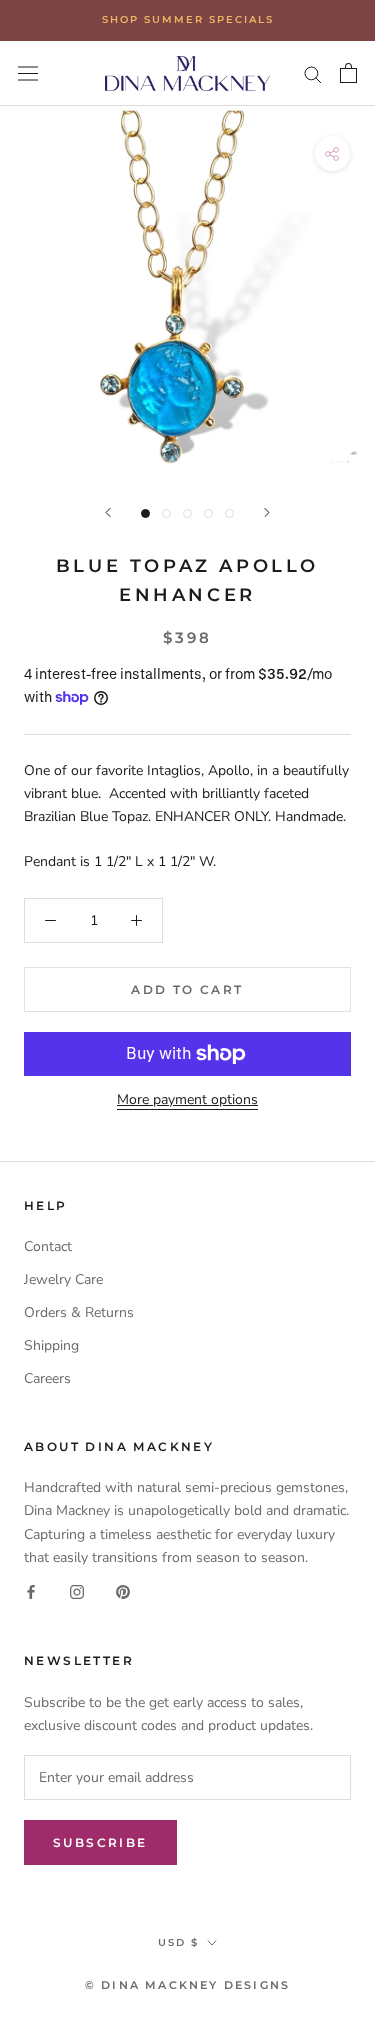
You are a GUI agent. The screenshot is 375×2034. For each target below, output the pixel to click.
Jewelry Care (63, 1279)
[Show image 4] (208, 513)
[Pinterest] (123, 1591)
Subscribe (100, 1842)
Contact (48, 1246)
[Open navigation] (28, 73)
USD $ (178, 1942)
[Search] (313, 73)
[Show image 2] (166, 513)
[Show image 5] (229, 513)
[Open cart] (348, 73)
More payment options (187, 1099)
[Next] (267, 512)
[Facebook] (31, 1591)
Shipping (51, 1345)
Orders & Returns (79, 1312)
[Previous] (108, 512)
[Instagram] (77, 1591)
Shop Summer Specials (188, 19)
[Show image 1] (145, 513)
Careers (47, 1378)
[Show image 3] (187, 513)
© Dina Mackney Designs (187, 1985)
